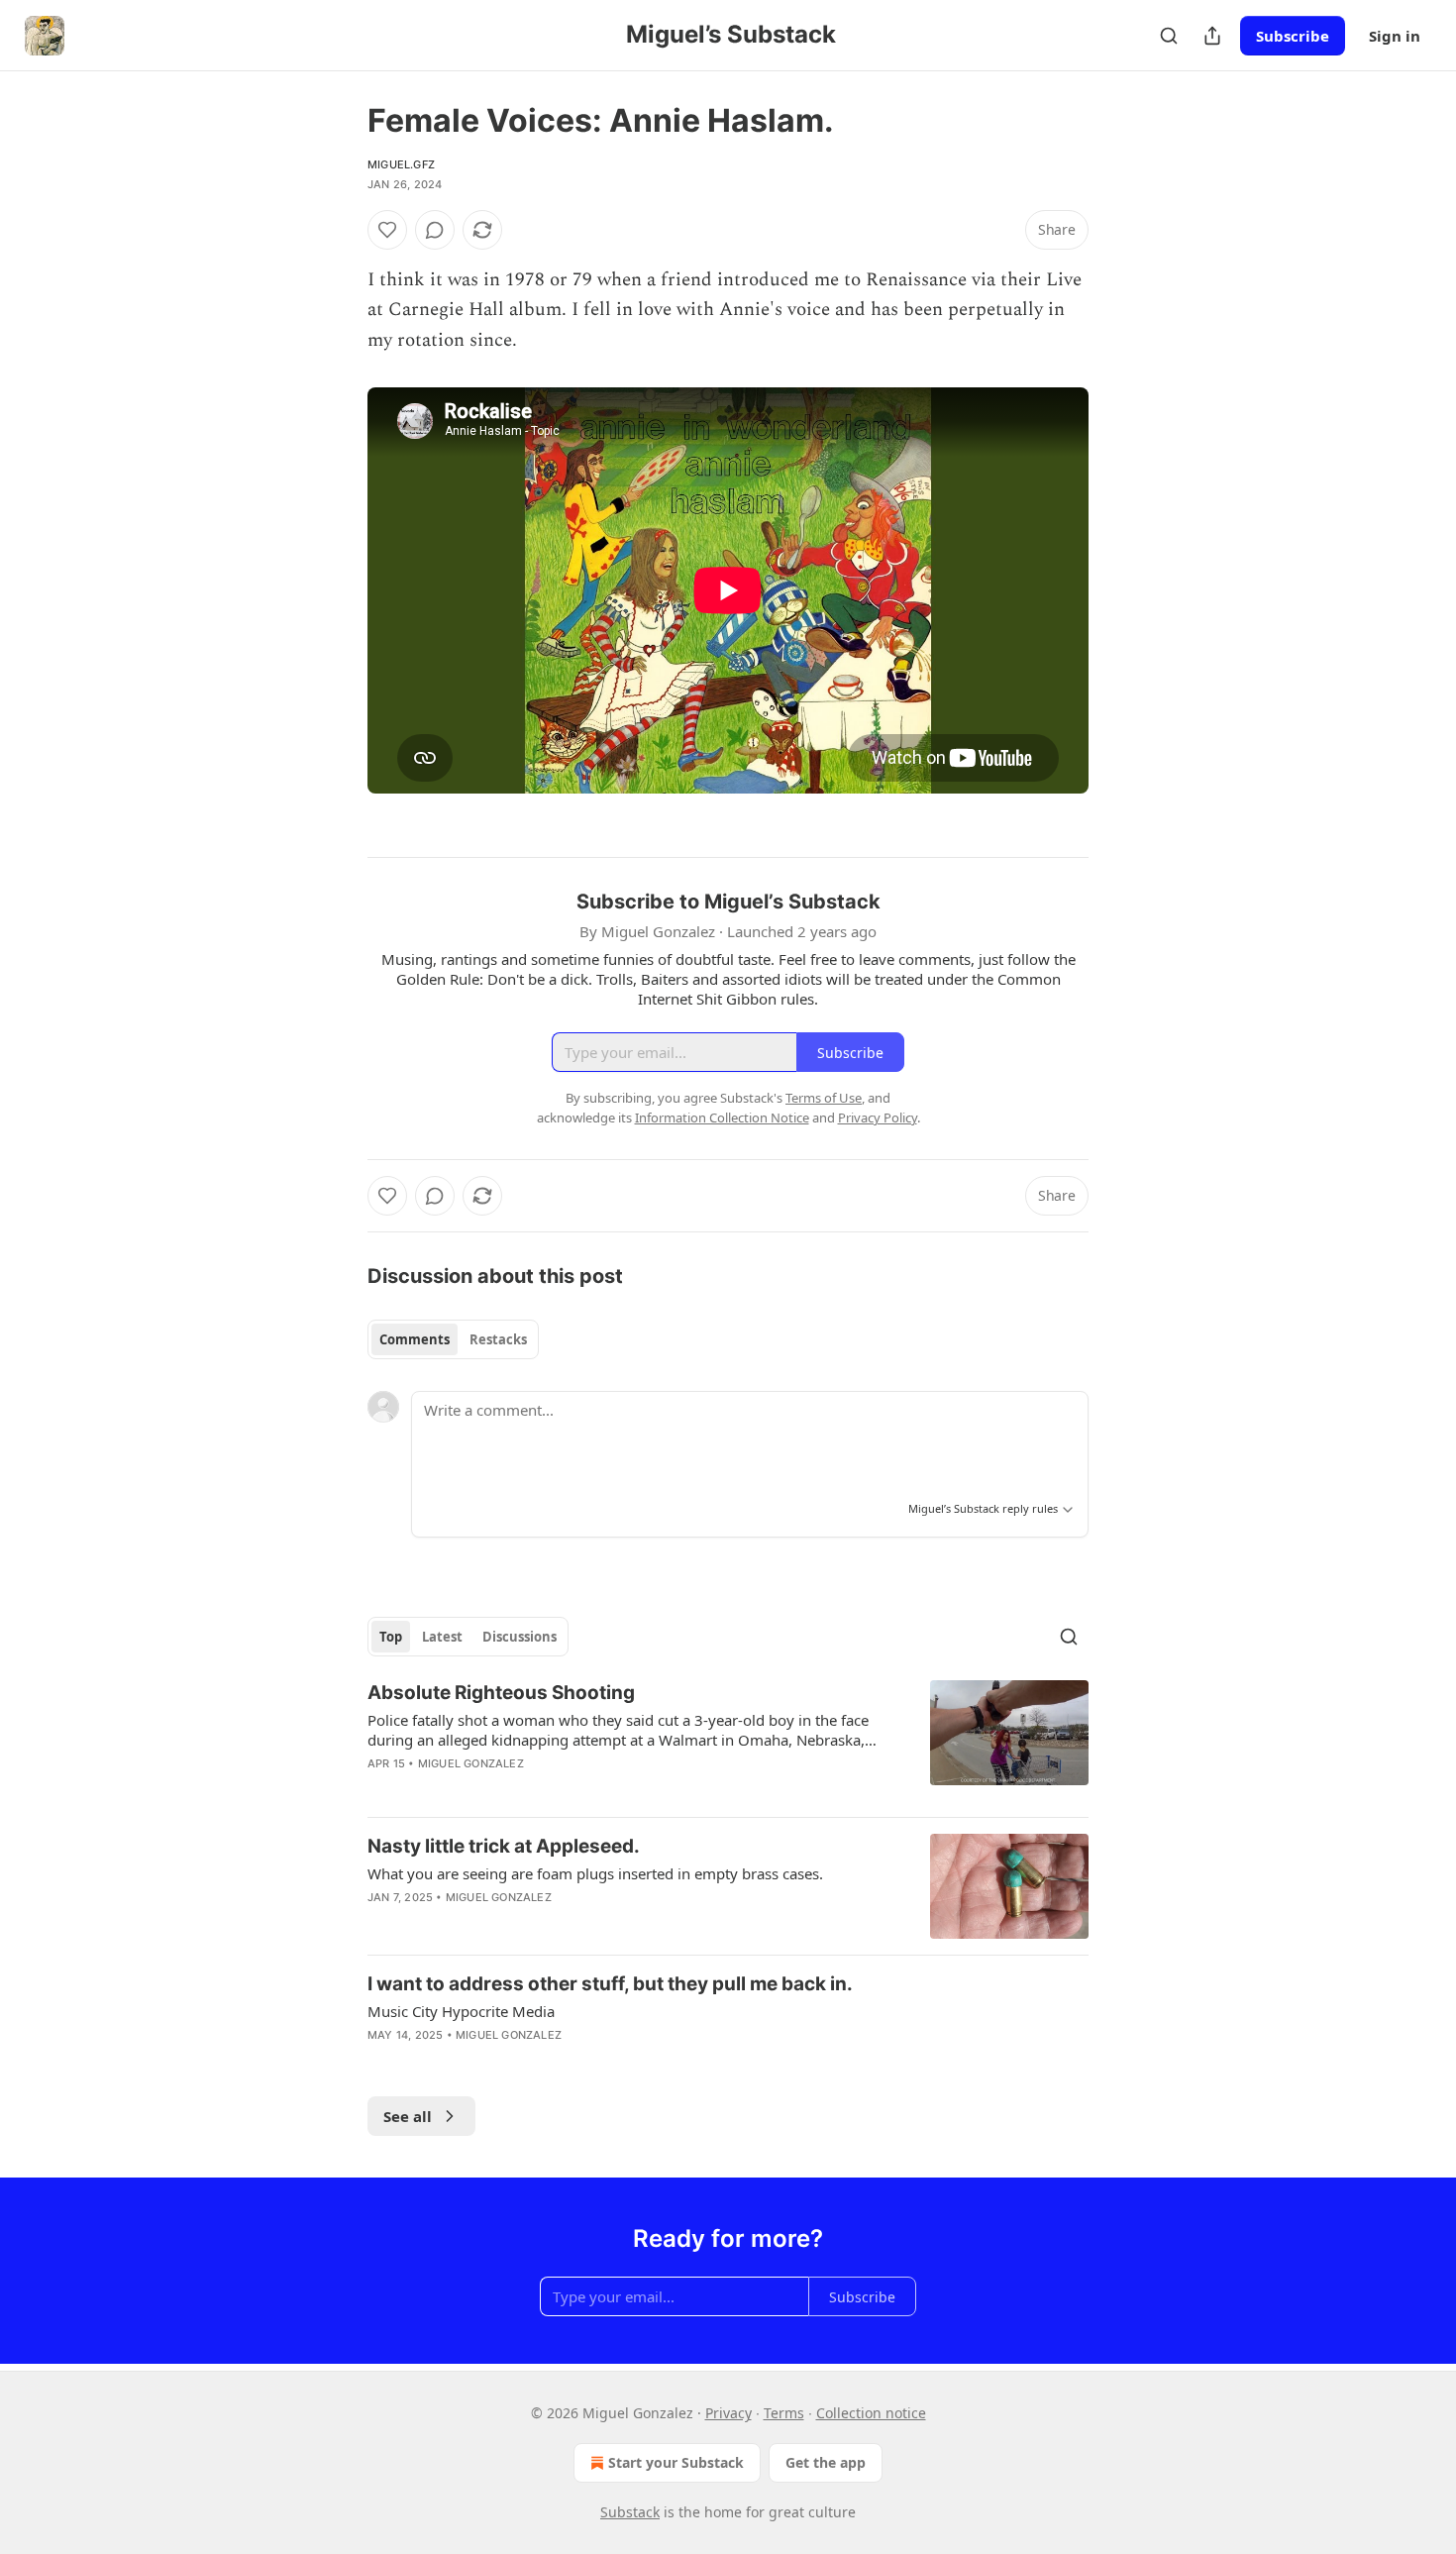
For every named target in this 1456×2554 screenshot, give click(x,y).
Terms (784, 2413)
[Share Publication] (1212, 36)
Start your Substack (676, 2462)
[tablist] (453, 1339)
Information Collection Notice (722, 1117)
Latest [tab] (442, 1637)
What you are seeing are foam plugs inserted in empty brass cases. (595, 1873)
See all (408, 2116)
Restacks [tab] (498, 1339)
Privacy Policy (878, 1117)
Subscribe (1293, 36)
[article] (728, 1741)
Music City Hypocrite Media (461, 2011)
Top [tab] (391, 1637)
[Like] (387, 230)
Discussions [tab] (520, 1637)
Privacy (728, 2413)
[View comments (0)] (435, 230)
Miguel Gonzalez (471, 1763)
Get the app (826, 2462)
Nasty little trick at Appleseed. (504, 1846)
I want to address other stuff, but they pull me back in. (610, 1984)
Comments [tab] (415, 1339)
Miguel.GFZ (401, 164)
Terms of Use (824, 1098)
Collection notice (871, 2413)
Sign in (1395, 36)
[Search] (1169, 36)
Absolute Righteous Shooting (501, 1693)
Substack (630, 2512)
